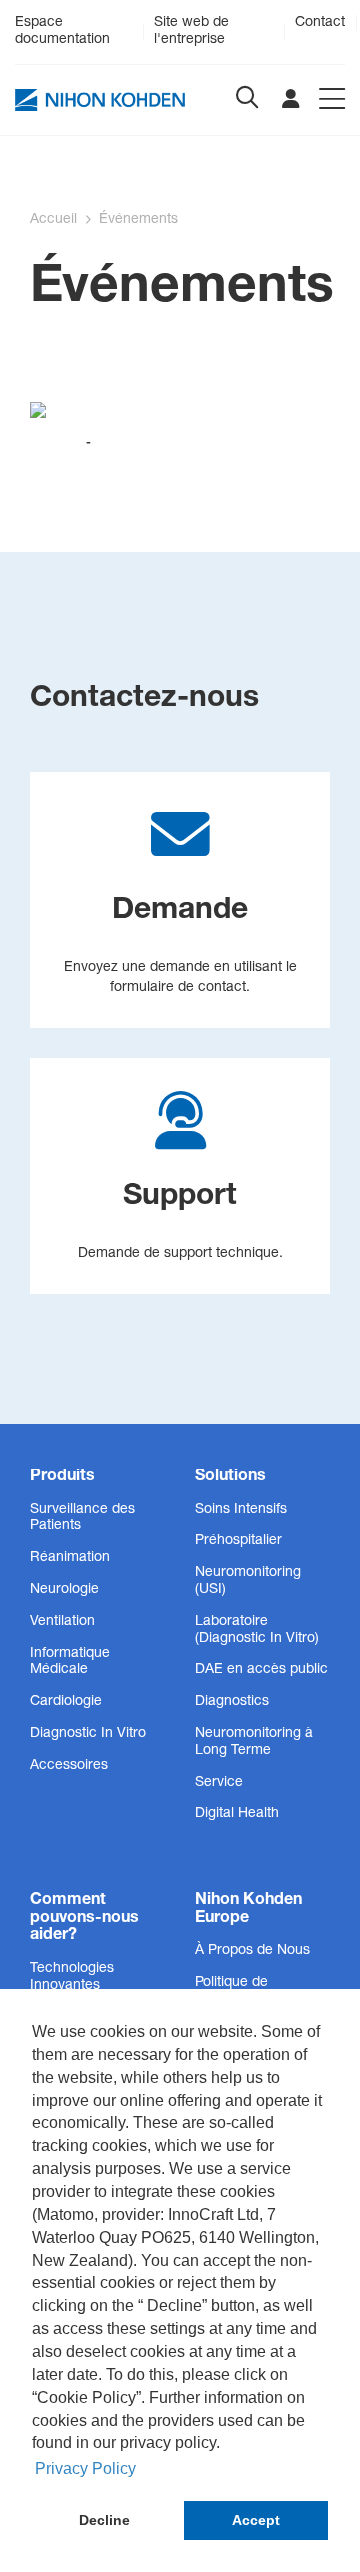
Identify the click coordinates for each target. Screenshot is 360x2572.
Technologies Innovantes (72, 1977)
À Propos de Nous (252, 1951)
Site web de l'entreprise (191, 31)
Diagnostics (232, 1702)
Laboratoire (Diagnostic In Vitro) (257, 1630)
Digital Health (237, 1814)
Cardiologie (66, 1702)
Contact (320, 23)
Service (219, 1783)
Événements (138, 220)
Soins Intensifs (241, 1510)
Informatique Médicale (70, 1662)
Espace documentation (62, 31)
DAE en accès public (261, 1670)
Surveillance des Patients (82, 1518)
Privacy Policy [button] (85, 2468)
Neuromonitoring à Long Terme (254, 1742)
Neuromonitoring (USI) (248, 1581)
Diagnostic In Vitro (88, 1734)
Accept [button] (256, 2520)
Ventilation (62, 1622)
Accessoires (69, 1766)
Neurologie (64, 1590)
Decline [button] (104, 2520)
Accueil (53, 220)
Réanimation (70, 1558)
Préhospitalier (238, 1541)
